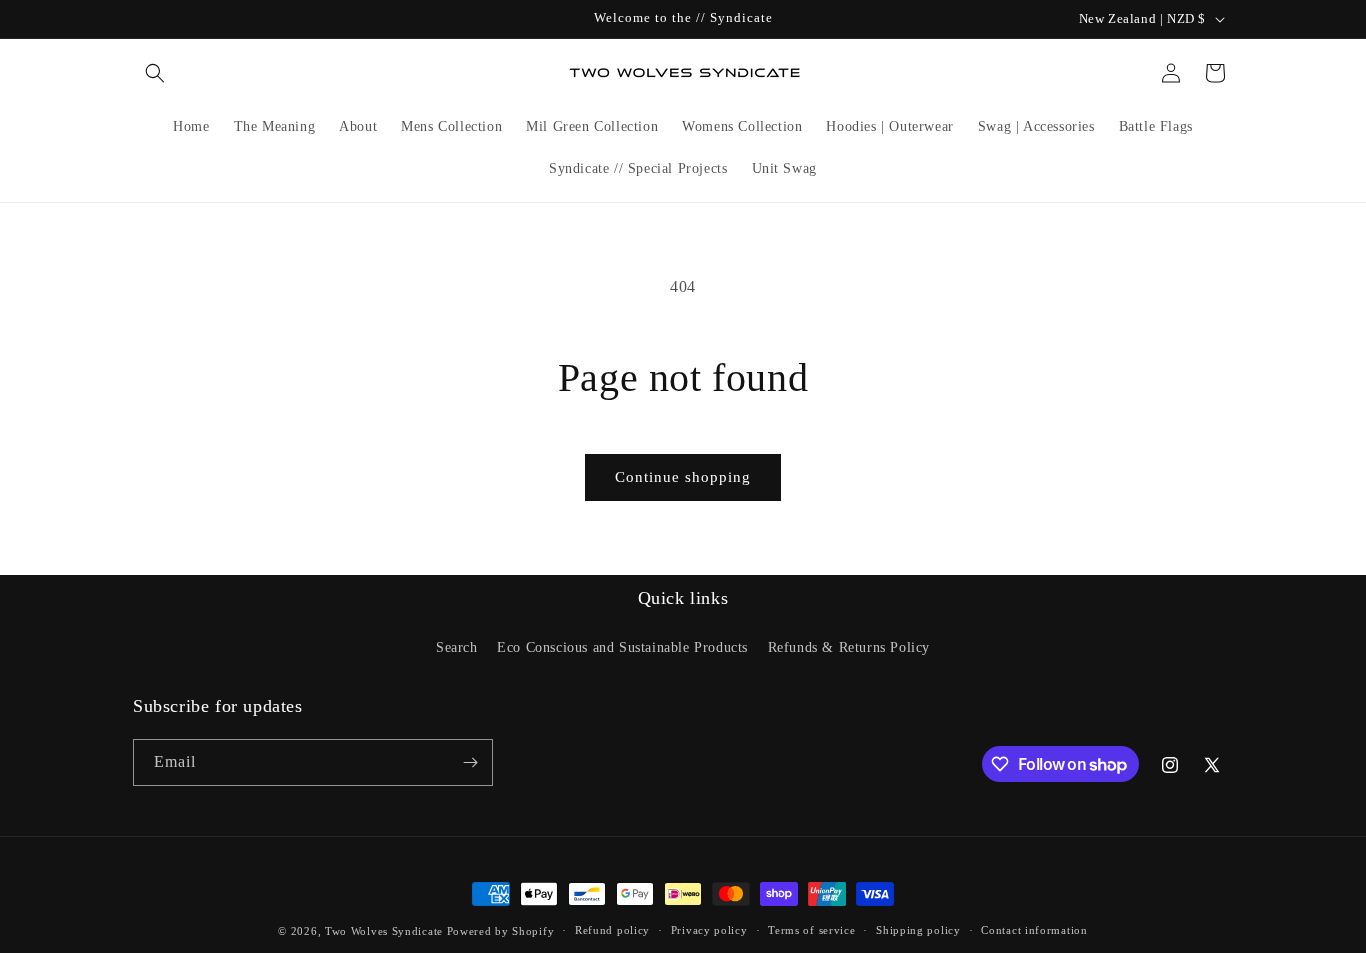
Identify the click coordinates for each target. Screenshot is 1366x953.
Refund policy (612, 930)
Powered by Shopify (501, 931)
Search (457, 647)
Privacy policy (709, 930)
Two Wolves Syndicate (384, 931)
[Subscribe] (470, 762)
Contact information (1034, 930)
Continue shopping (683, 477)
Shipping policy (918, 930)
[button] (155, 73)
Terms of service (811, 930)
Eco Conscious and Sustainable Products (622, 647)
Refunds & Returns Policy (849, 647)
